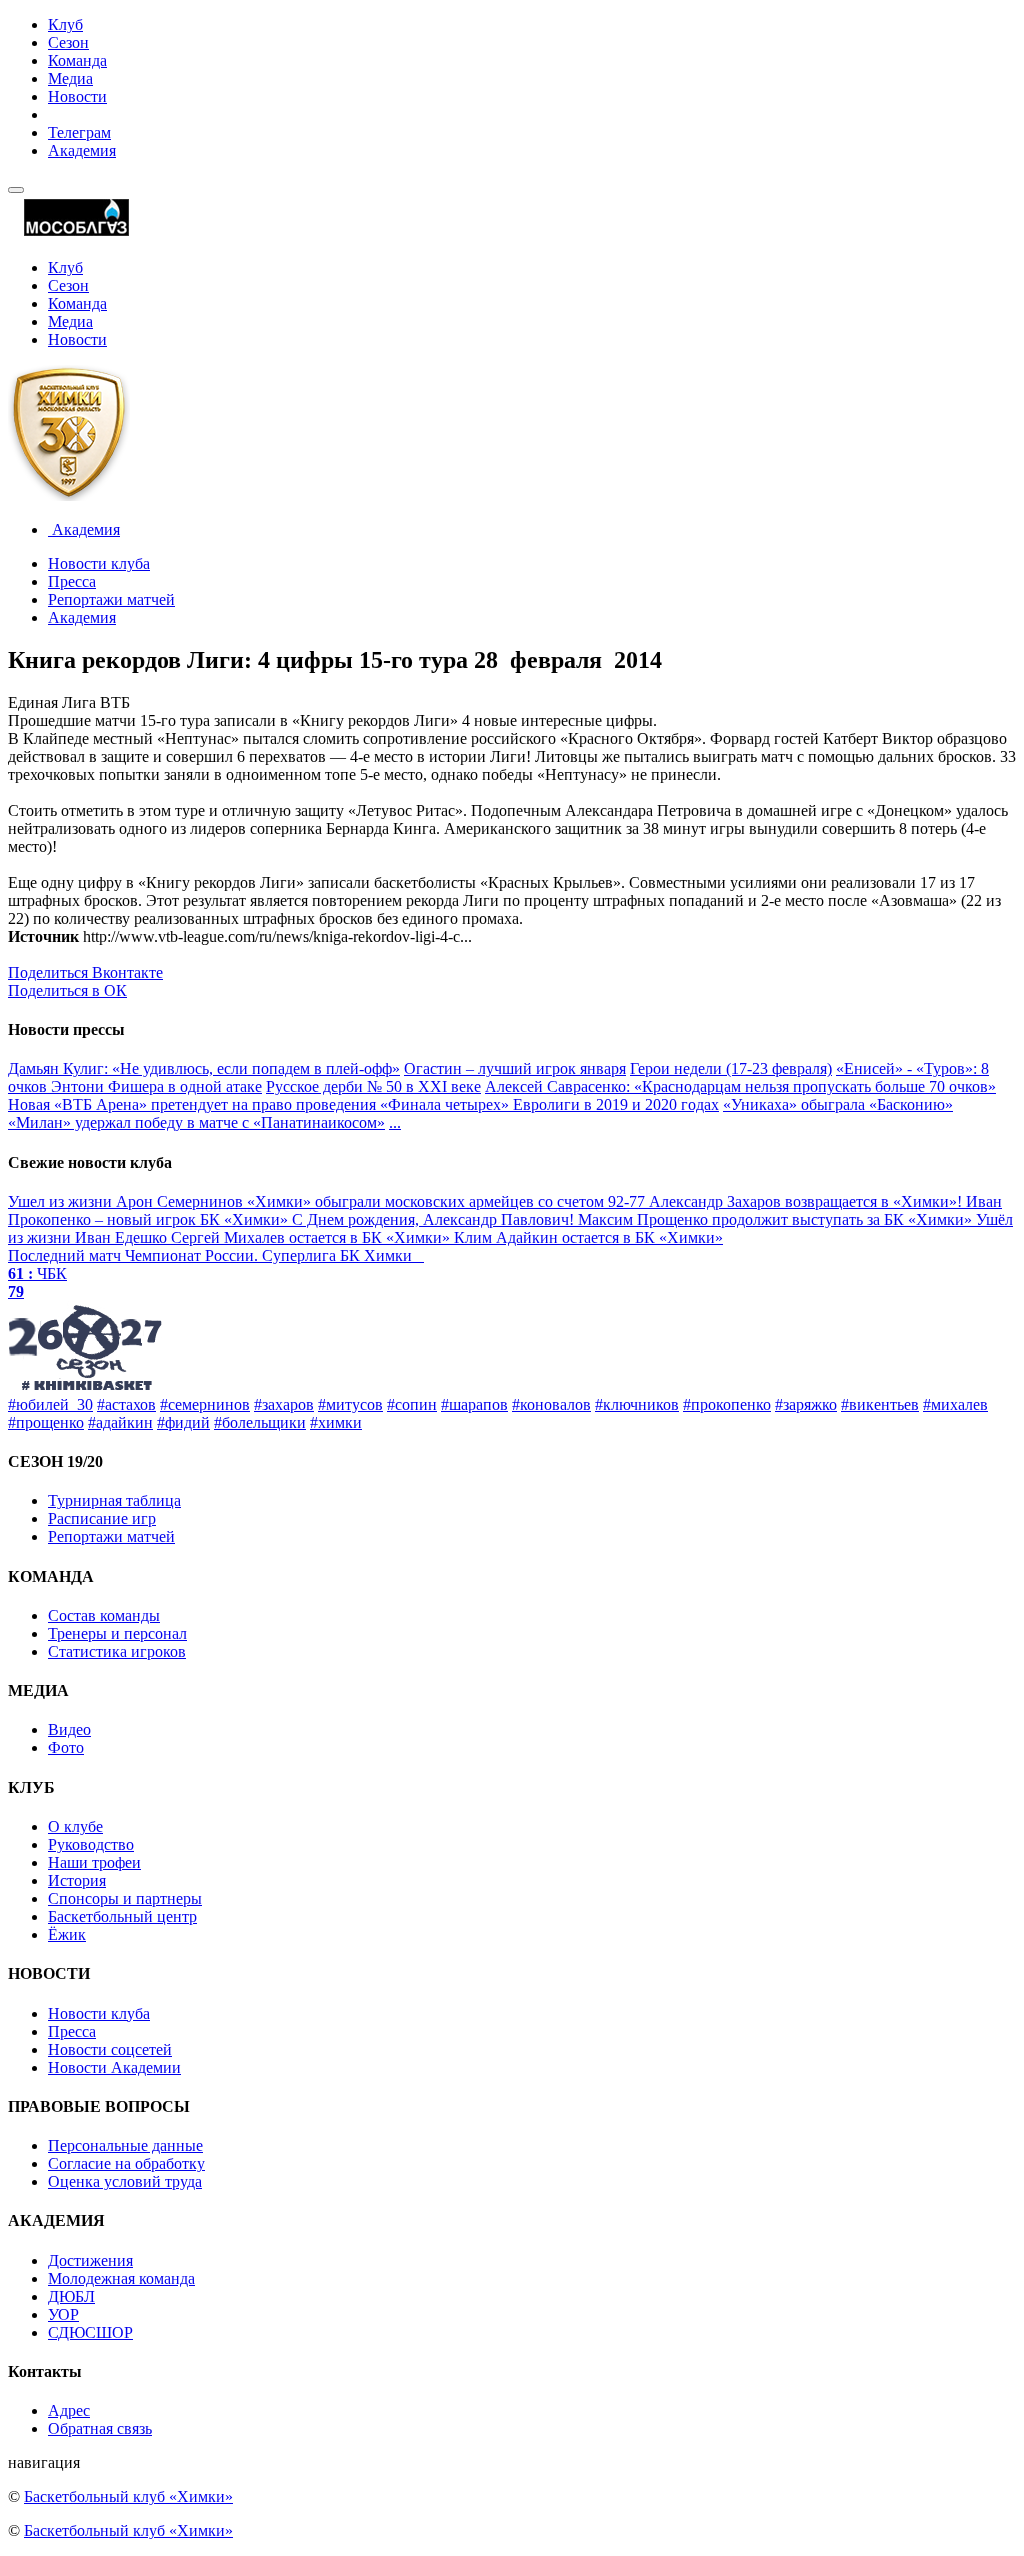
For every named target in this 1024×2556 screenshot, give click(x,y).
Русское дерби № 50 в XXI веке (373, 1086)
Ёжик (67, 1934)
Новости (77, 96)
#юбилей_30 (50, 1404)
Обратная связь (100, 2428)
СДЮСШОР (90, 2332)
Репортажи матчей (111, 599)
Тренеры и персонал (117, 1633)
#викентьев (880, 1404)
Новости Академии (114, 2067)
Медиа (70, 78)
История (77, 1880)
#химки (336, 1422)
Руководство (91, 1844)
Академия (82, 150)
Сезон (68, 42)
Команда (77, 60)
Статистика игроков (117, 1651)
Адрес (69, 2410)
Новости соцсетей (110, 2049)
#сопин (412, 1404)
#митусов (350, 1404)
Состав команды (104, 1615)
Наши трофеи (94, 1862)
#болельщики (260, 1422)
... (395, 1122)
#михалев (955, 1404)
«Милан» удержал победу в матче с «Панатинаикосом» (196, 1122)
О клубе (75, 1826)
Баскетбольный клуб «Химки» (128, 2496)
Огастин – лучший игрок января (515, 1068)
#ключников (637, 1404)
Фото (66, 1747)
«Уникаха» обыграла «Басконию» (838, 1104)
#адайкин (120, 1422)
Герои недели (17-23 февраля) (731, 1068)
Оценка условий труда (125, 2181)
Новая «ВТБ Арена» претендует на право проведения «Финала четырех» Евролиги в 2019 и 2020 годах (363, 1104)
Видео (69, 1729)
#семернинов (205, 1404)
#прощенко (46, 1422)
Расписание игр (102, 1518)
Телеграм (79, 132)
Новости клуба (99, 563)
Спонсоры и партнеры (125, 1898)
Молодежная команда (121, 2278)
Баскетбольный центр (122, 1916)
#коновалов (551, 1404)
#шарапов (474, 1404)
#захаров (284, 1404)
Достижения (90, 2260)
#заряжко (806, 1404)
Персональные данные (125, 2145)
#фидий (183, 1422)
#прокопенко (727, 1404)
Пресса (72, 581)
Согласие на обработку (126, 2163)
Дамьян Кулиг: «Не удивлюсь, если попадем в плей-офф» (204, 1068)
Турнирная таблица (114, 1500)
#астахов (126, 1404)
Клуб (65, 24)
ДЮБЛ (71, 2296)
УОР (63, 2314)
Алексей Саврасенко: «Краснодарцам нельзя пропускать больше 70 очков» (740, 1086)
